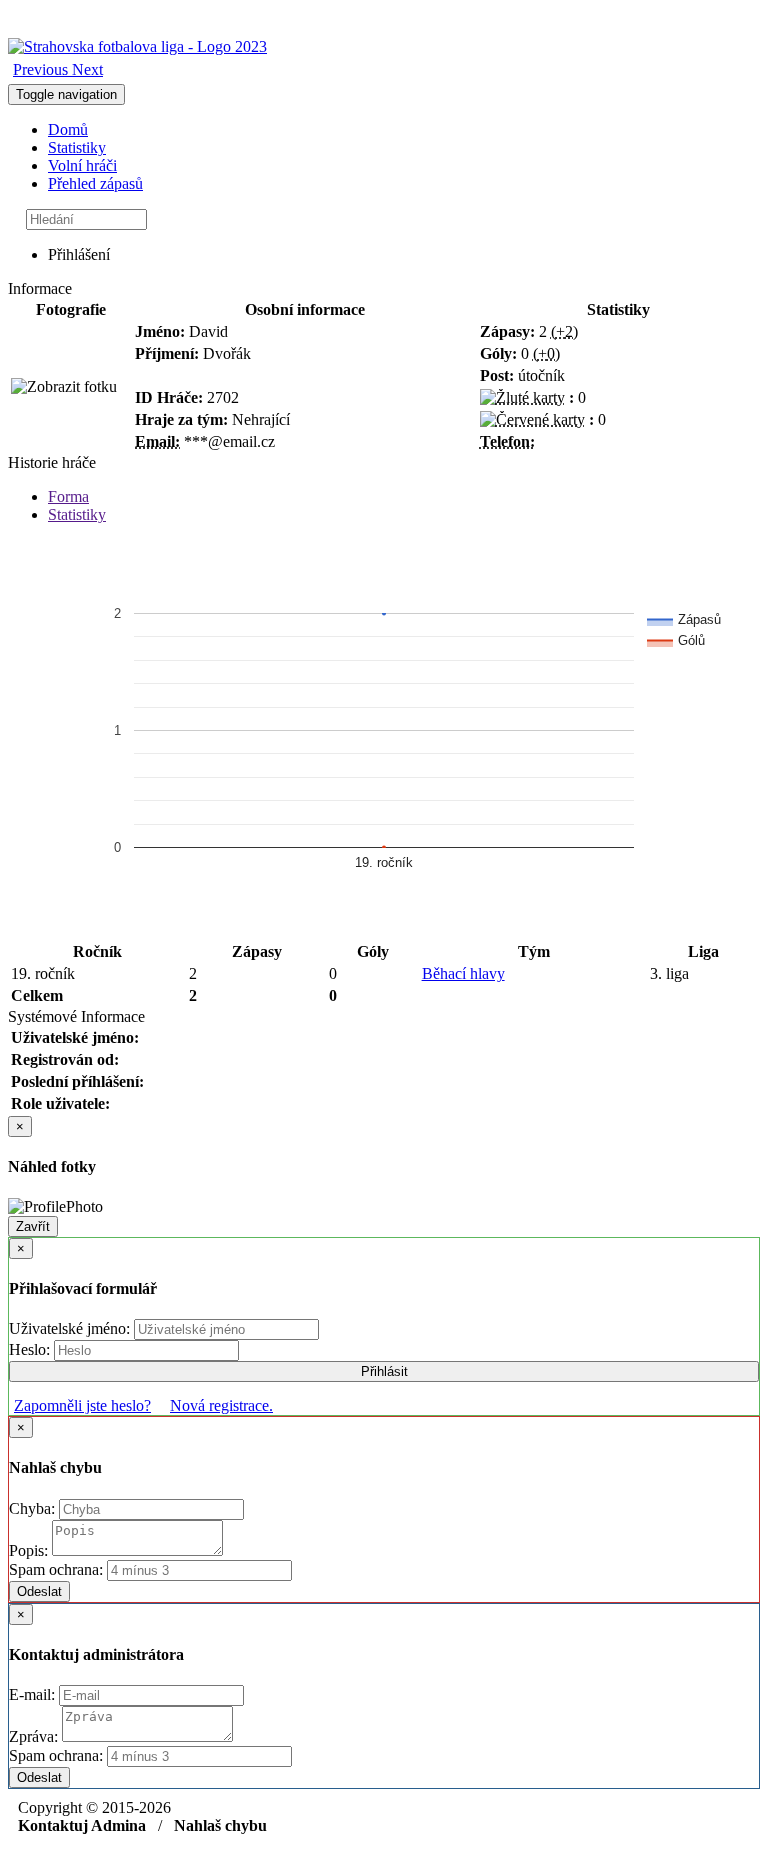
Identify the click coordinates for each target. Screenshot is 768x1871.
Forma (68, 496)
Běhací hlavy (463, 973)
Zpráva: (35, 1736)
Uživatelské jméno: (71, 1328)
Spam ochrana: (56, 1569)
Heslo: (31, 1349)
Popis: (30, 1550)
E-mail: (34, 1694)
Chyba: (34, 1508)
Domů (68, 129)
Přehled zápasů (95, 183)
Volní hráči (82, 165)
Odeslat (39, 1591)
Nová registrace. (221, 1405)
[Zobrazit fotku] (64, 387)
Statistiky (77, 147)
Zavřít (33, 1226)
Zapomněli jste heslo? (82, 1405)
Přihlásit (384, 1371)
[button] (42, 69)
